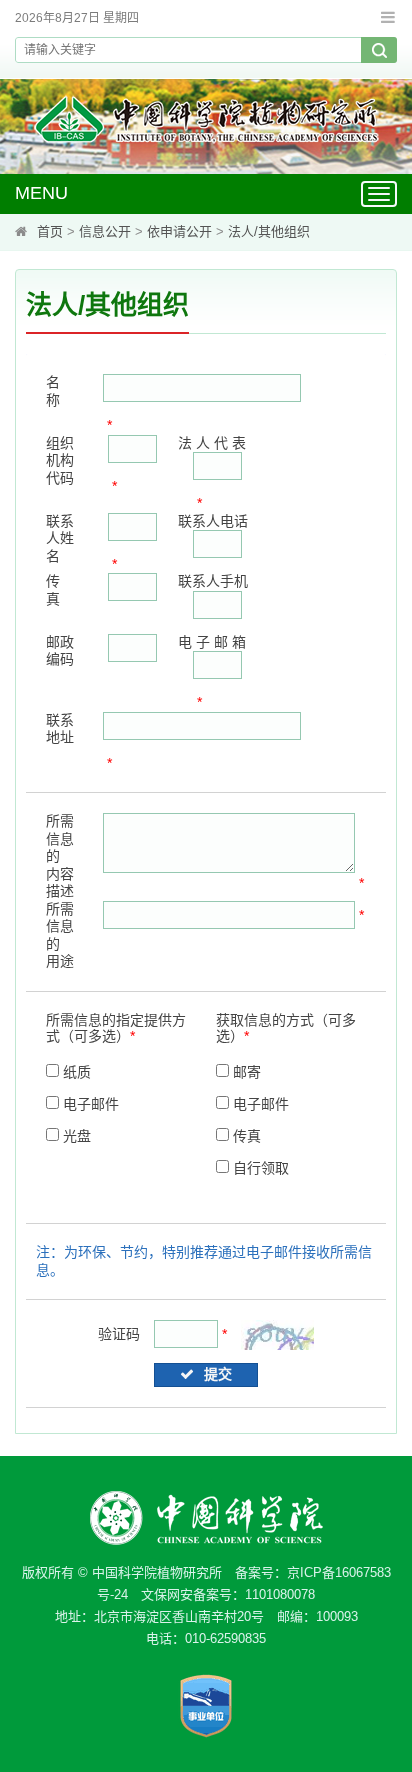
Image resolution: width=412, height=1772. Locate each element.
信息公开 (105, 231)
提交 (218, 1374)
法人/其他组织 (269, 231)
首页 (50, 231)
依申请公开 (179, 231)
